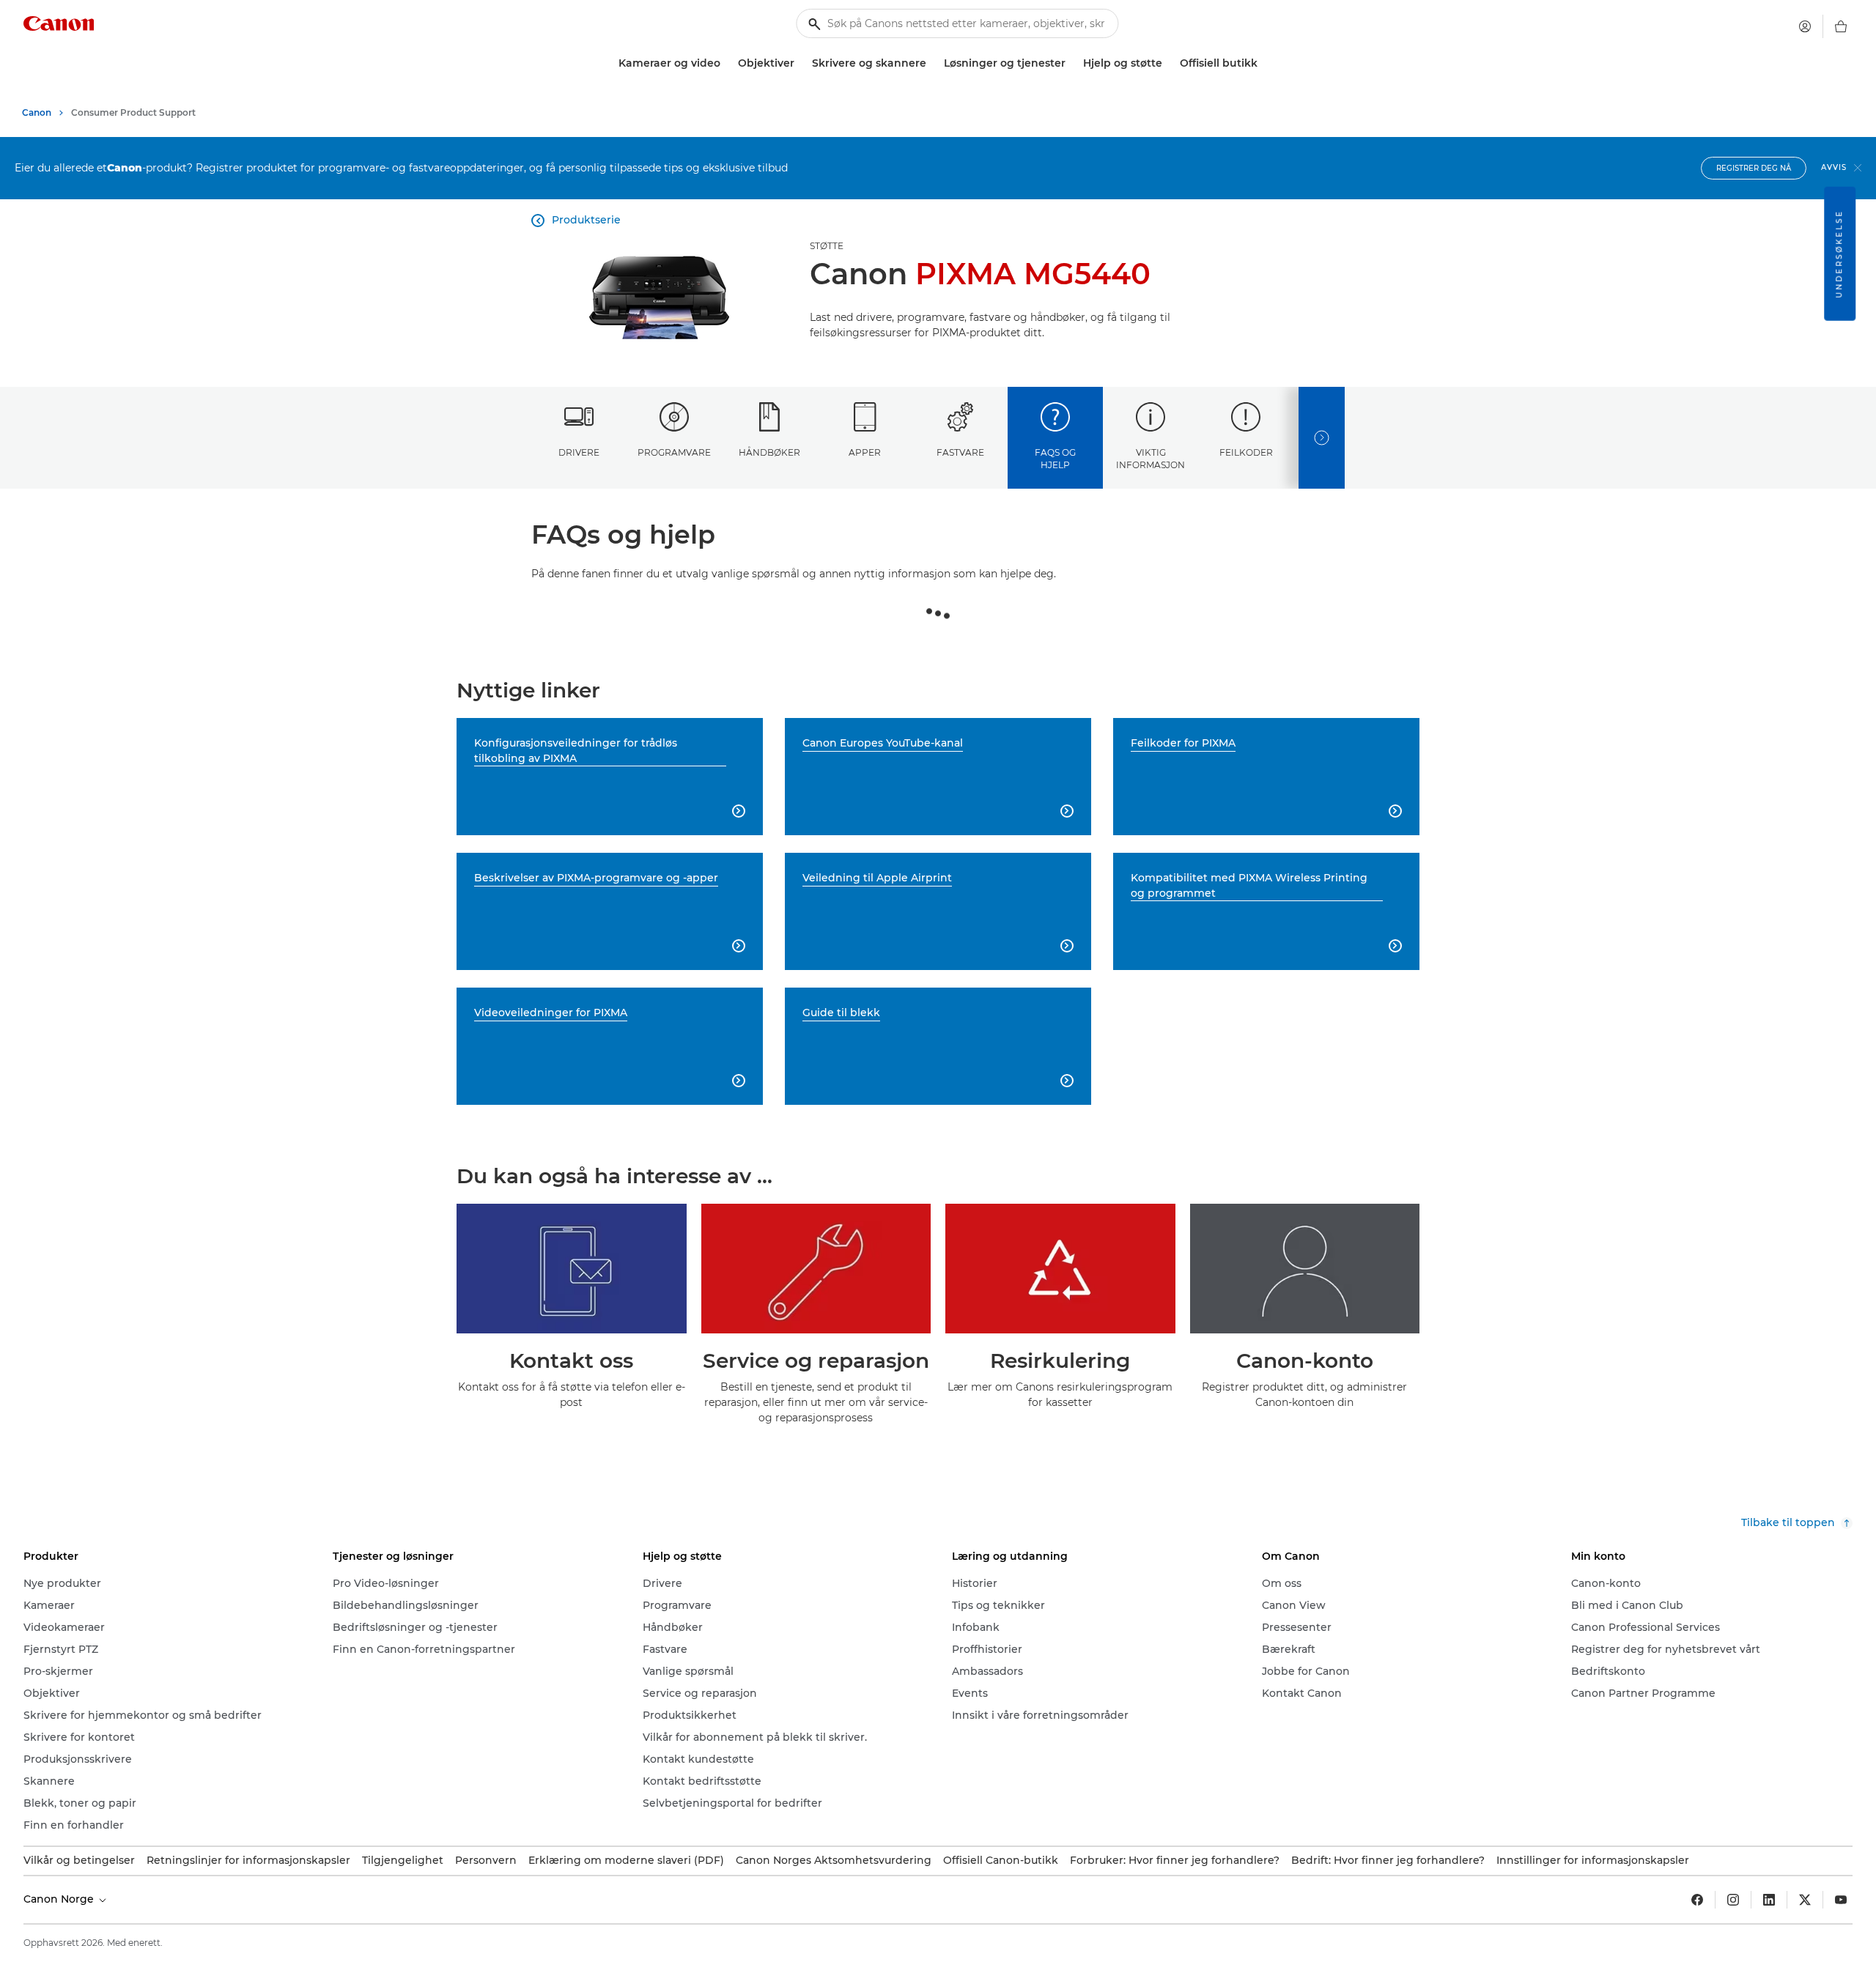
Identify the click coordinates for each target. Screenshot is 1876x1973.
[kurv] (1841, 26)
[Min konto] (1805, 26)
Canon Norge (60, 1899)
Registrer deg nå (1754, 168)
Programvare (674, 452)
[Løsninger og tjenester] (1071, 63)
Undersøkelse (1839, 254)
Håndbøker (769, 452)
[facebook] (1697, 1900)
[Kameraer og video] (726, 63)
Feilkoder (1246, 452)
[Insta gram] (1733, 1900)
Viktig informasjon (1151, 459)
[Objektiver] (800, 63)
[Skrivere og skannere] (932, 63)
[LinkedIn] (1769, 1900)
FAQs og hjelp (1055, 459)
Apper (865, 452)
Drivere (579, 452)
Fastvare (960, 452)
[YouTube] (1841, 1900)
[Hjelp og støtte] (1168, 63)
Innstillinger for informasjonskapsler (1593, 1860)
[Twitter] (1805, 1900)
